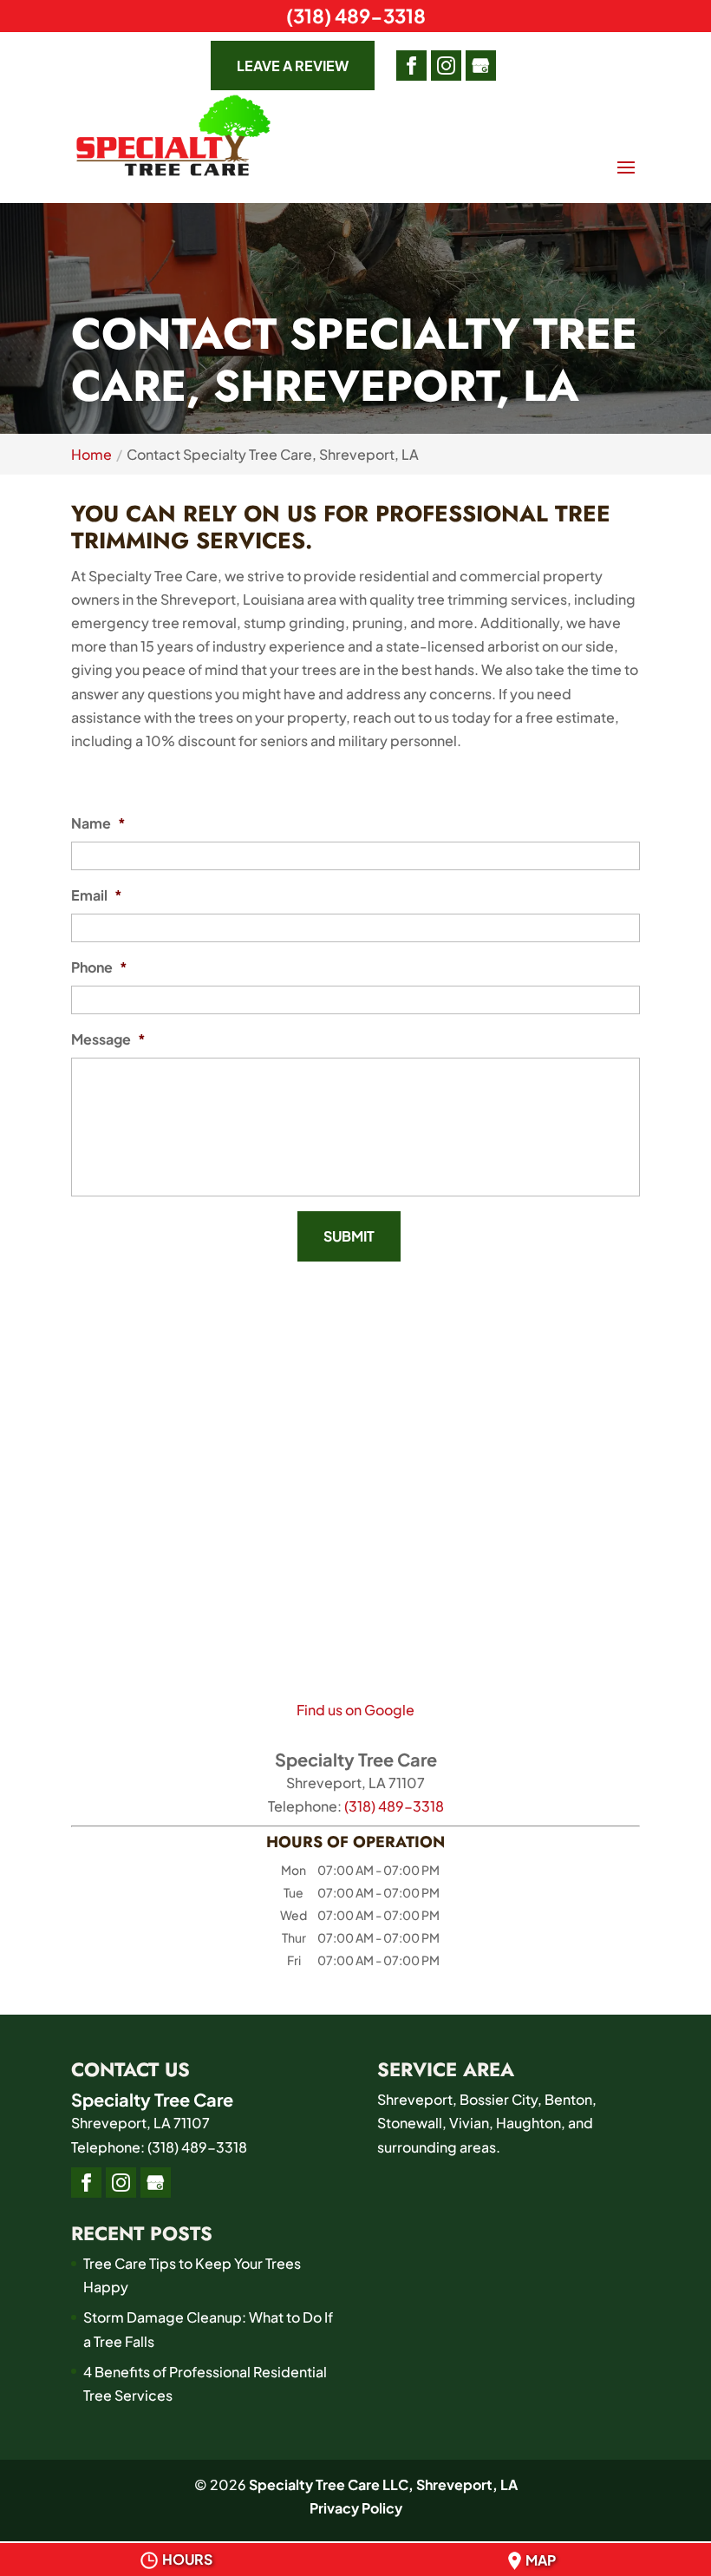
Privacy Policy (356, 2508)
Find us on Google (355, 1710)
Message (108, 1039)
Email (97, 895)
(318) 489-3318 (356, 16)
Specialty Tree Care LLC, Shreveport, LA (383, 2484)
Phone (99, 967)
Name (98, 823)
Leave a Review (293, 66)
